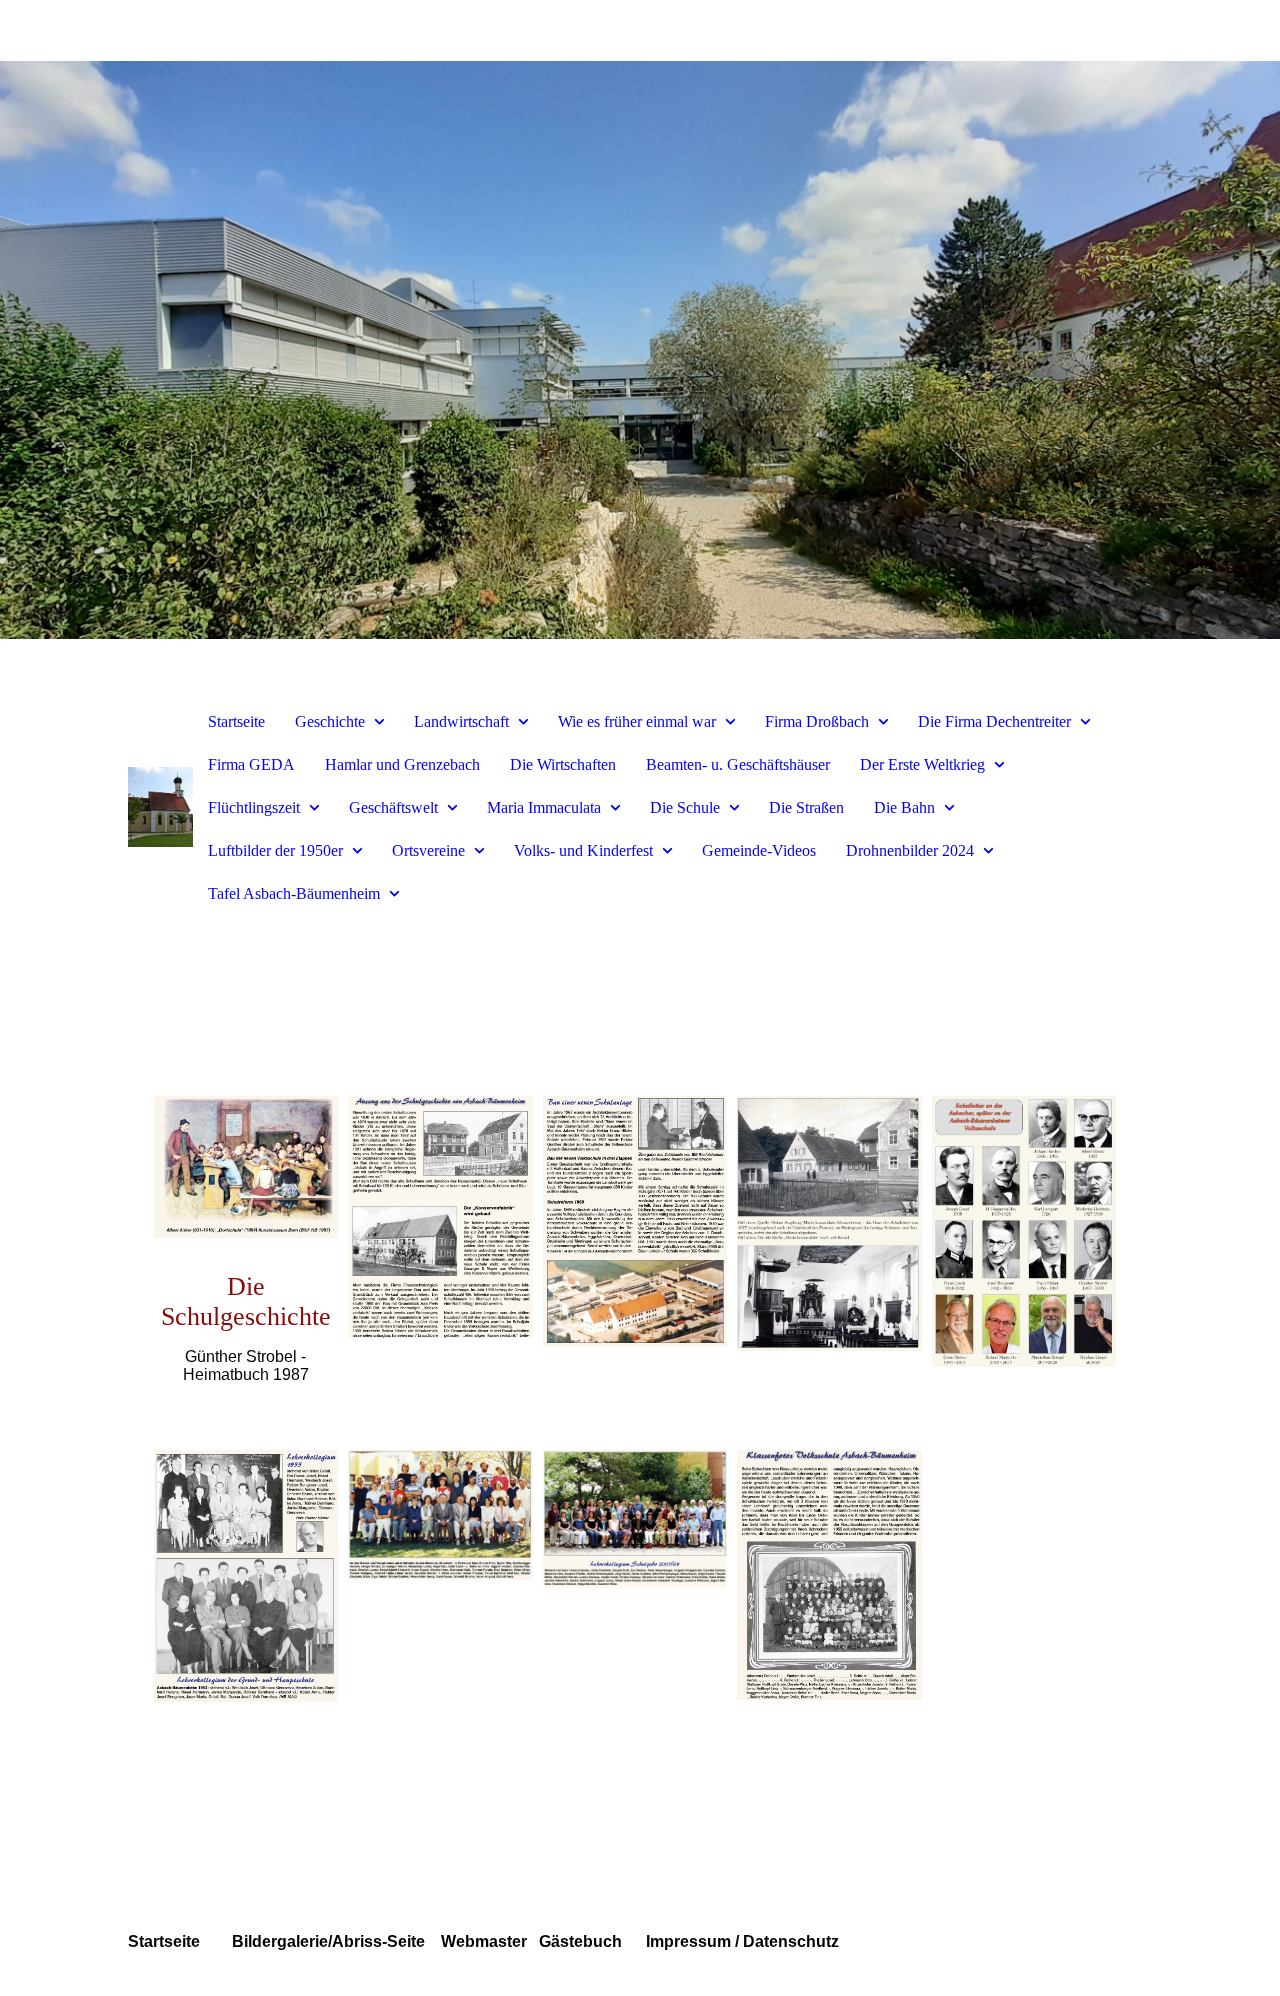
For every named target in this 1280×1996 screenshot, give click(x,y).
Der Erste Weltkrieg (922, 764)
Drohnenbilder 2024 (910, 850)
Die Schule (685, 807)
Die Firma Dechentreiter (994, 721)
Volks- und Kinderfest (583, 850)
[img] (640, 350)
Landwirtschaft (461, 721)
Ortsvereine (428, 850)
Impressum (686, 1941)
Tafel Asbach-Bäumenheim (294, 893)
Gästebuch (580, 1941)
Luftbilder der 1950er (275, 850)
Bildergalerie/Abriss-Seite (330, 1941)
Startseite (236, 721)
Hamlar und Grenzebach (402, 764)
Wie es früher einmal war (637, 721)
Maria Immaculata (544, 807)
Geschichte (330, 721)
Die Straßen (806, 807)
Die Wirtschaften (563, 764)
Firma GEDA (251, 764)
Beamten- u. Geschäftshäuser (738, 764)
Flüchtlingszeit (254, 807)
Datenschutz (789, 1941)
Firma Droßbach (817, 721)
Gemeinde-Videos (759, 850)
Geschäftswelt (393, 807)
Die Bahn (904, 807)
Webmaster (482, 1941)
